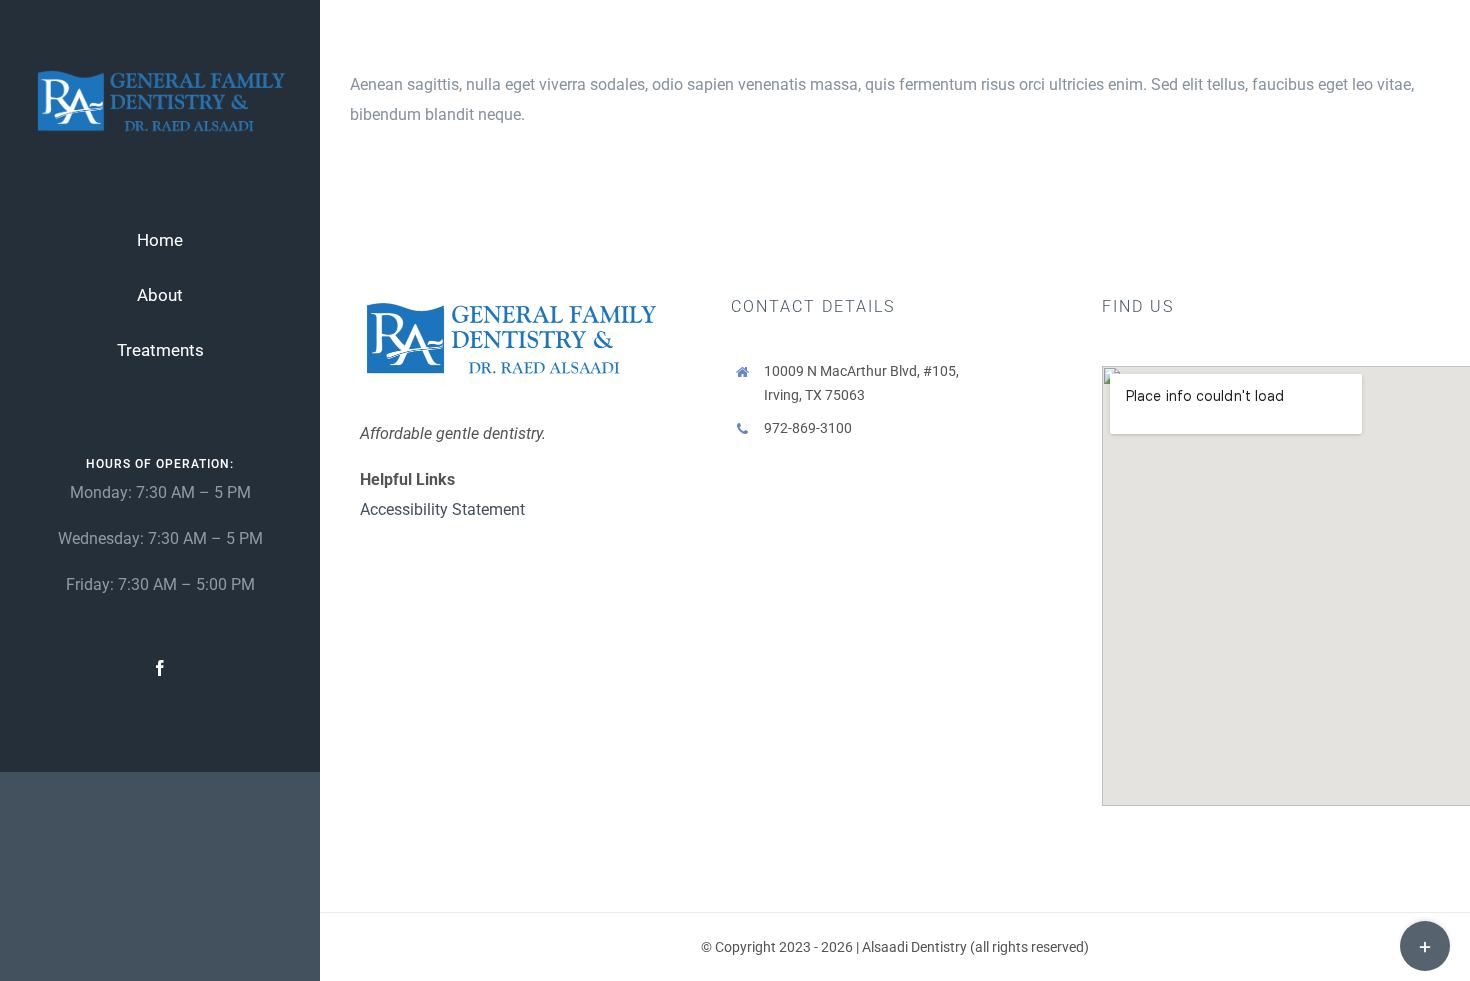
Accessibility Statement (442, 509)
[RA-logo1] (160, 71)
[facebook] (160, 668)
